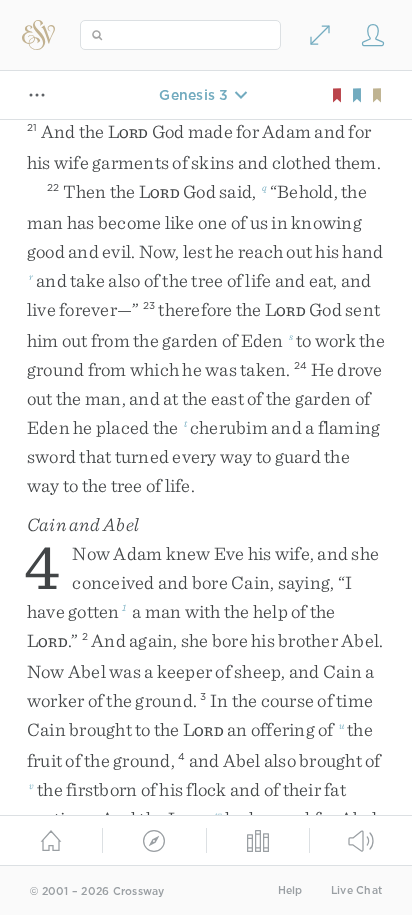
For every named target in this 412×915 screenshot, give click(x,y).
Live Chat (356, 890)
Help (290, 890)
